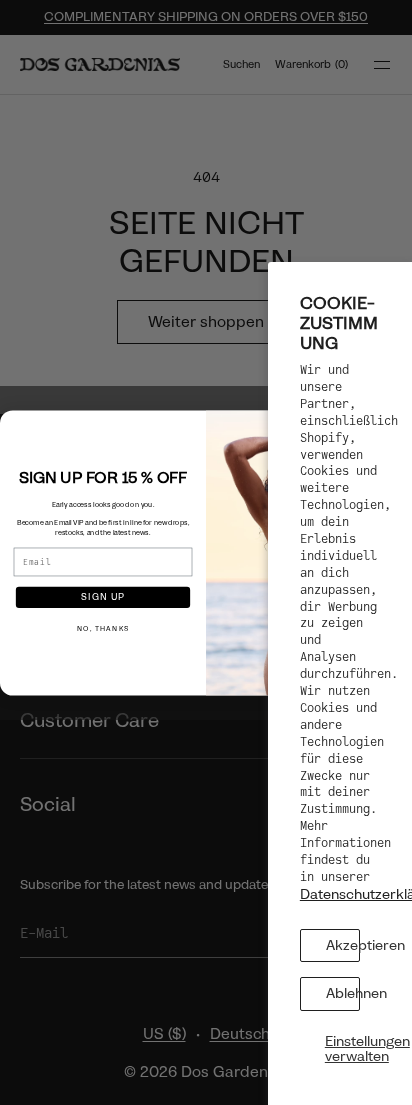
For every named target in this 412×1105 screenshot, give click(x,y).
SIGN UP (103, 596)
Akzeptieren (343, 945)
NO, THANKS (103, 629)
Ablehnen (343, 993)
